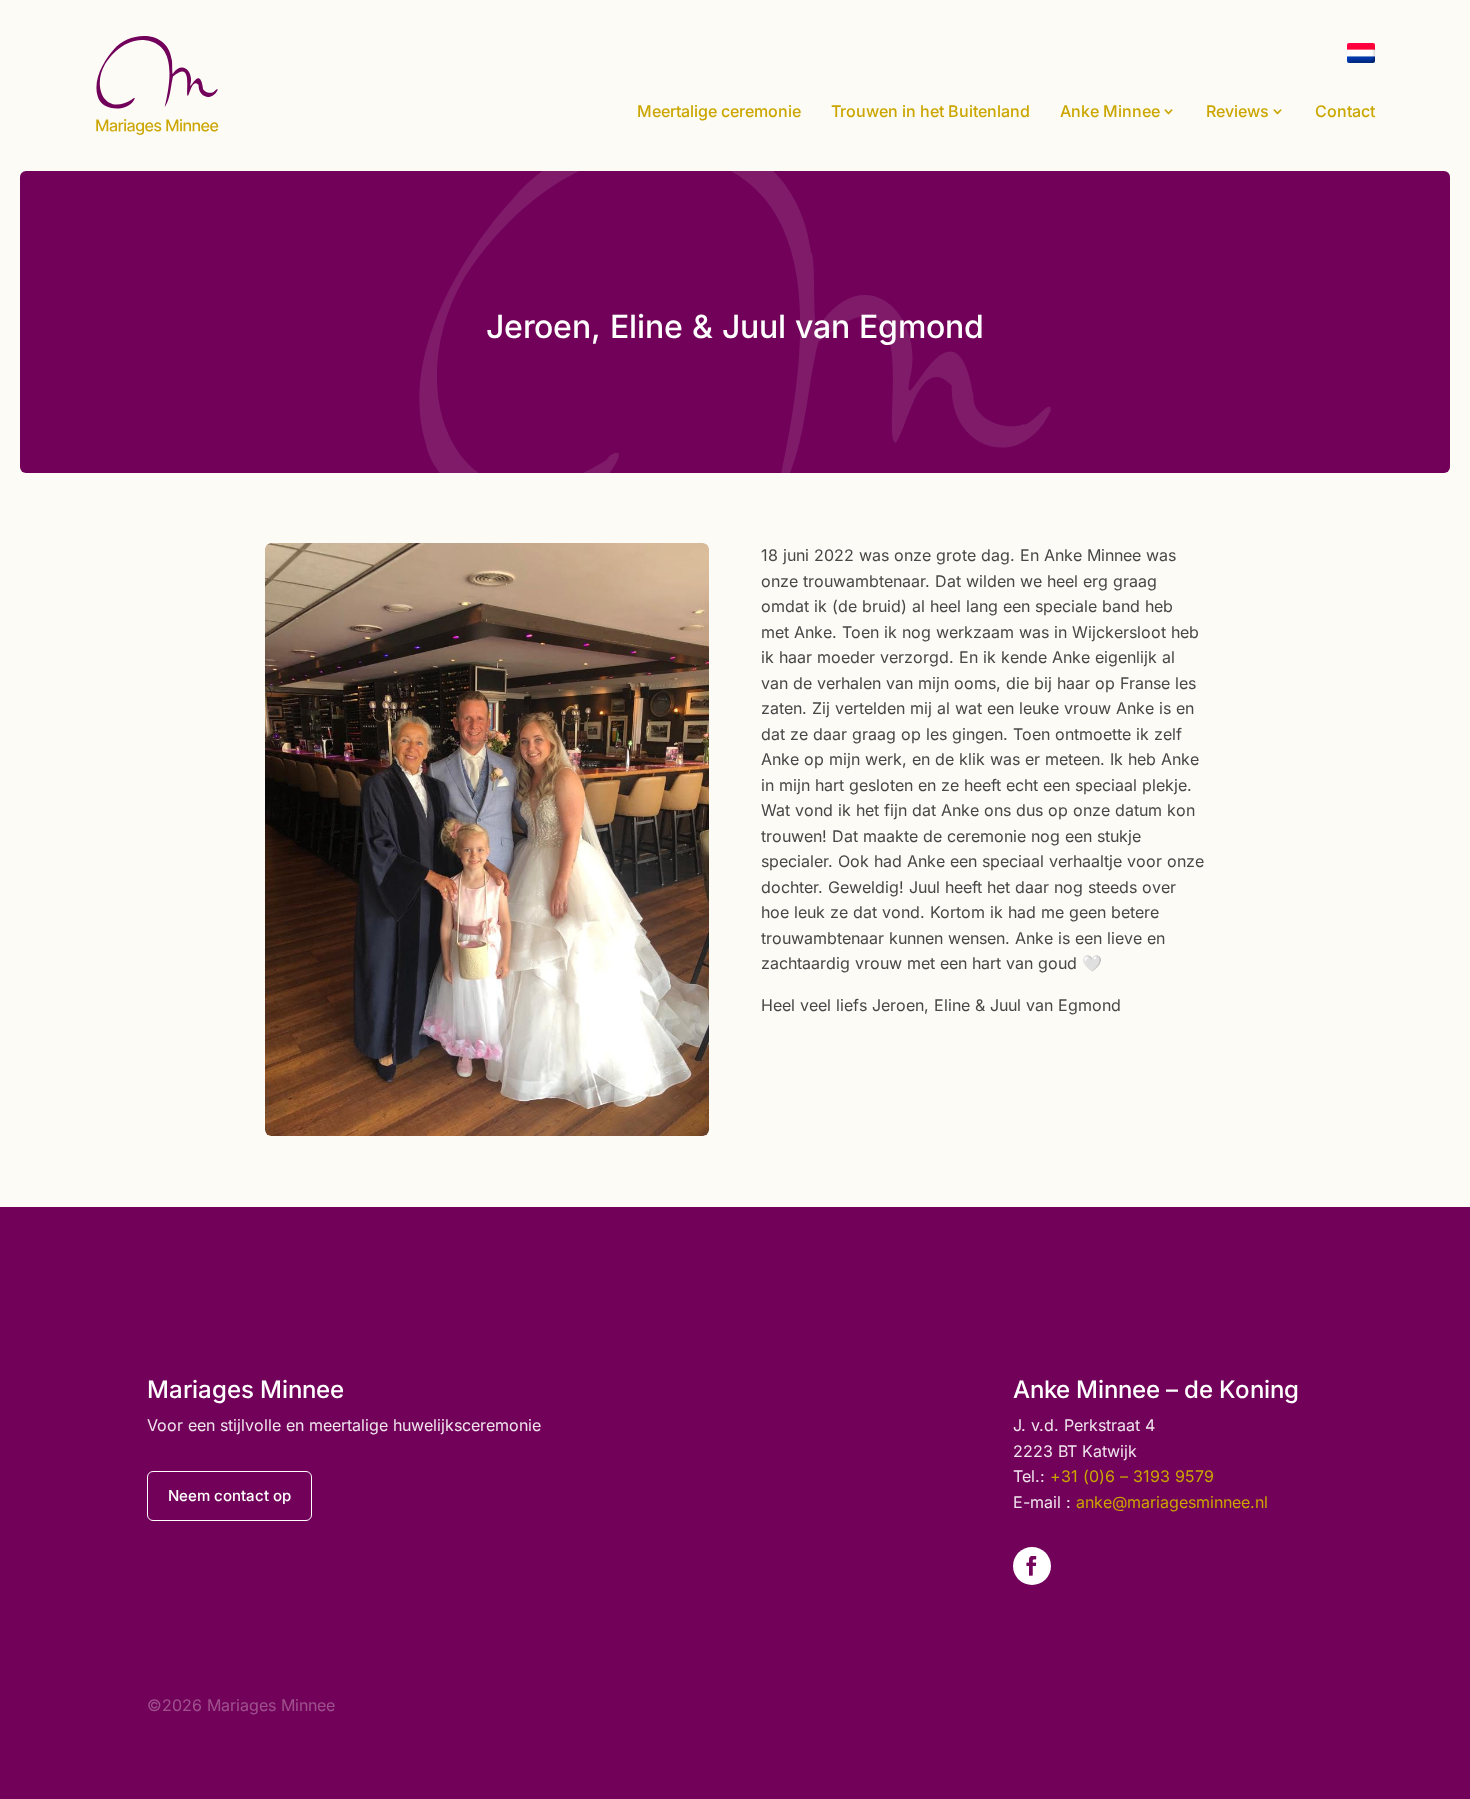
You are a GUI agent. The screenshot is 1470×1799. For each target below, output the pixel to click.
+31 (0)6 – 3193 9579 (1132, 1476)
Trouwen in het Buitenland (930, 111)
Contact (1345, 111)
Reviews (1237, 111)
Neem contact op (229, 1495)
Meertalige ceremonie (719, 111)
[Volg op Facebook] (1032, 1566)
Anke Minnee (1110, 111)
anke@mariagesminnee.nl (1172, 1502)
